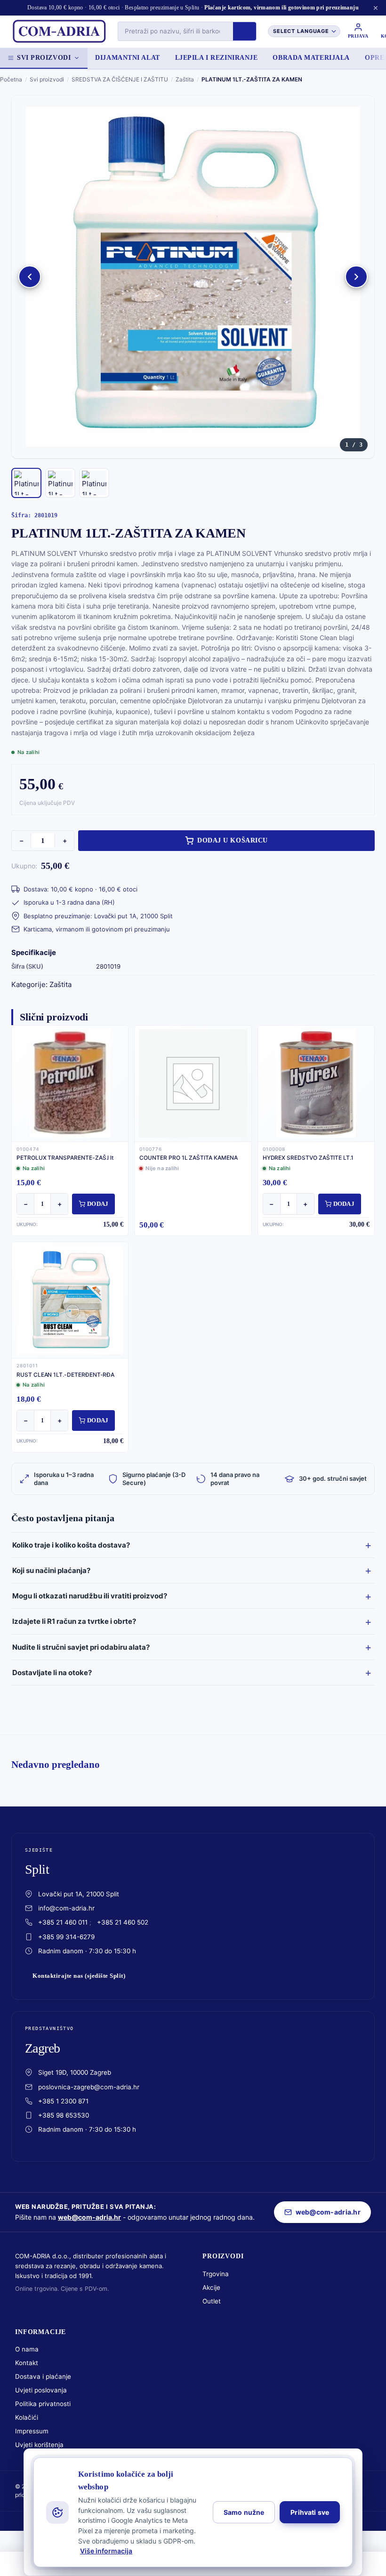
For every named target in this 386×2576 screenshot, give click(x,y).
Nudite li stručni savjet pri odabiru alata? (81, 1647)
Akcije (211, 2287)
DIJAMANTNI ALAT (127, 58)
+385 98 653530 (64, 2115)
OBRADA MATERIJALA (311, 58)
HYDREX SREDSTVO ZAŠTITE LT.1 (308, 1158)
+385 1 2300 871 (63, 2101)
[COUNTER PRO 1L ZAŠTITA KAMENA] (193, 1083)
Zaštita (185, 79)
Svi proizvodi (44, 58)
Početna (11, 79)
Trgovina (216, 2274)
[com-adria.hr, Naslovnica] (59, 32)
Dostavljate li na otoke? (52, 1673)
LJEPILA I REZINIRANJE (217, 58)
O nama (27, 2349)
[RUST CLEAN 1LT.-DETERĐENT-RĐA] (70, 1300)
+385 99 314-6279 (66, 1937)
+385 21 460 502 (123, 1922)
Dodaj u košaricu (233, 840)
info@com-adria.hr (66, 1908)
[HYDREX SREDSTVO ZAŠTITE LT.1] (316, 1083)
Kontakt (27, 2363)
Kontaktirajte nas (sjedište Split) (79, 1976)
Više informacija (106, 2551)
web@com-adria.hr (89, 2217)
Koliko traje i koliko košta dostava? (71, 1545)
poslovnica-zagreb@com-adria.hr (89, 2087)
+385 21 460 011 (63, 1922)
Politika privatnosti (43, 2404)
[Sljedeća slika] (356, 277)
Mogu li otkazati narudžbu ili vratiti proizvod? (90, 1596)
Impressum (32, 2431)
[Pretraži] (245, 31)
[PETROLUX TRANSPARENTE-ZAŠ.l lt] (70, 1083)
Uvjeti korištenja (39, 2445)
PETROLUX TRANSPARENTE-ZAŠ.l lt (65, 1158)
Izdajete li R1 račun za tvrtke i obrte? (74, 1621)
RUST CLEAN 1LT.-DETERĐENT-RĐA (65, 1375)
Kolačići (27, 2417)
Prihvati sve (310, 2512)
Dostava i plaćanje (43, 2376)
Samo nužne (244, 2512)
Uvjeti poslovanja (41, 2390)
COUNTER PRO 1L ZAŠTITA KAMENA (188, 1158)
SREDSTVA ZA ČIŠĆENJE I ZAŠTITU (120, 79)
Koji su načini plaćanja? (51, 1570)
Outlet (212, 2301)
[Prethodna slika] (30, 277)
